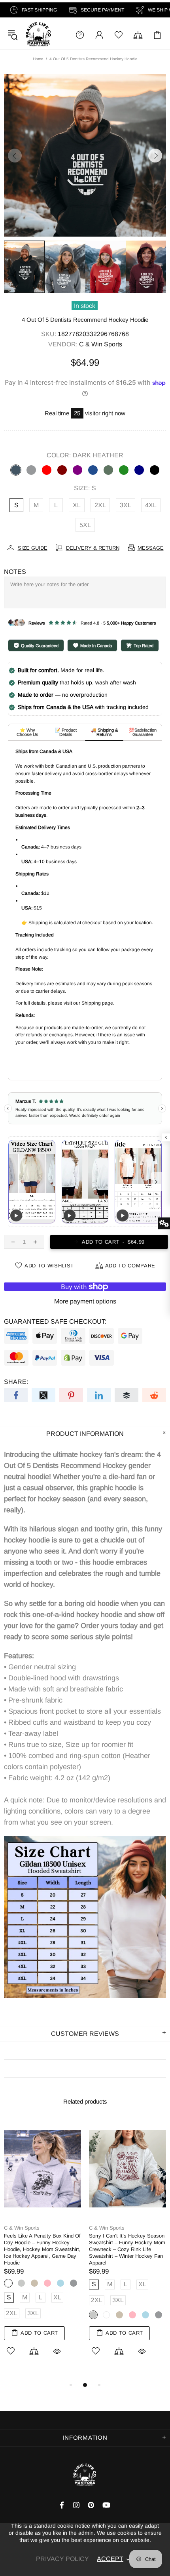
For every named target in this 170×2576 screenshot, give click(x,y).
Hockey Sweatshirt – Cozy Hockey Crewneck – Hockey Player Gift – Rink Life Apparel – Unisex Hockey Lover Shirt (126, 2246)
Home (38, 59)
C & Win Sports (38, 35)
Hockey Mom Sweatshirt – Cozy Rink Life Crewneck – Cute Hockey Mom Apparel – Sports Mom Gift (41, 2246)
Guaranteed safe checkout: (55, 1321)
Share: (16, 1382)
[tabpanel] (42, 2243)
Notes (15, 572)
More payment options (85, 1301)
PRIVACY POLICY (62, 2559)
